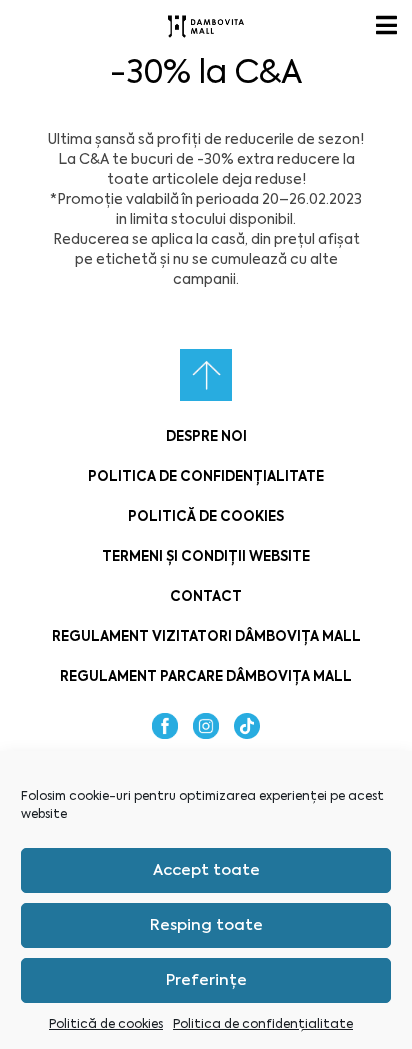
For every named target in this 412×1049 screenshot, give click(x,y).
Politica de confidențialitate (263, 1024)
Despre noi (206, 436)
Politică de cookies (106, 1024)
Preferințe (206, 980)
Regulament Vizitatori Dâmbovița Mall (206, 636)
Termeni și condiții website (206, 556)
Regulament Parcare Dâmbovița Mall (206, 676)
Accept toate (206, 870)
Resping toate (206, 925)
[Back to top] (206, 375)
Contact (206, 596)
